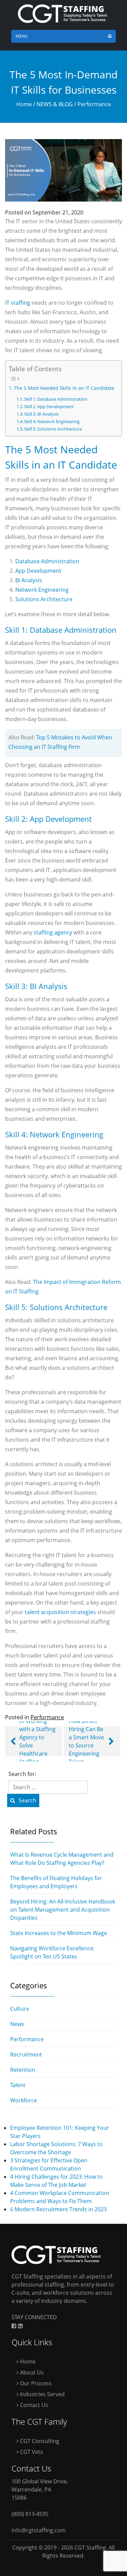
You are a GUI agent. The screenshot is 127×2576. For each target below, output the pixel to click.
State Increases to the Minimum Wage (59, 1933)
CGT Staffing (90, 2547)
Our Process (35, 2383)
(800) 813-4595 (30, 2514)
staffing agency (53, 932)
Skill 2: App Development (49, 406)
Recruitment (26, 2054)
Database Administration (47, 561)
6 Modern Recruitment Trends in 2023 (58, 2209)
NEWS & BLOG (55, 104)
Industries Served (42, 2394)
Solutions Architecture (44, 599)
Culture (20, 2009)
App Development (38, 571)
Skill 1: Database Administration (56, 399)
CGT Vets (31, 2452)
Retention (23, 2070)
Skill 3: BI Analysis (41, 414)
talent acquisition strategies (60, 1612)
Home (24, 104)
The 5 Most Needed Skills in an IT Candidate (64, 388)
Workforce (24, 2100)
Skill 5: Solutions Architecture (53, 429)
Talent (18, 2085)
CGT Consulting (39, 2441)
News (17, 2024)
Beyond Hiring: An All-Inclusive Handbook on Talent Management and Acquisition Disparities (63, 1910)
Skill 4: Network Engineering (52, 421)
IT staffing (18, 303)
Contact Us (33, 2405)
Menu (22, 36)
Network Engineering (42, 590)
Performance (94, 104)
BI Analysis (29, 580)
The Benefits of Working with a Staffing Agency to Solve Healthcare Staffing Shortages (37, 1741)
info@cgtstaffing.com (39, 2530)
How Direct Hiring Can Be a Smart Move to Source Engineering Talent (86, 1741)
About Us (31, 2372)
